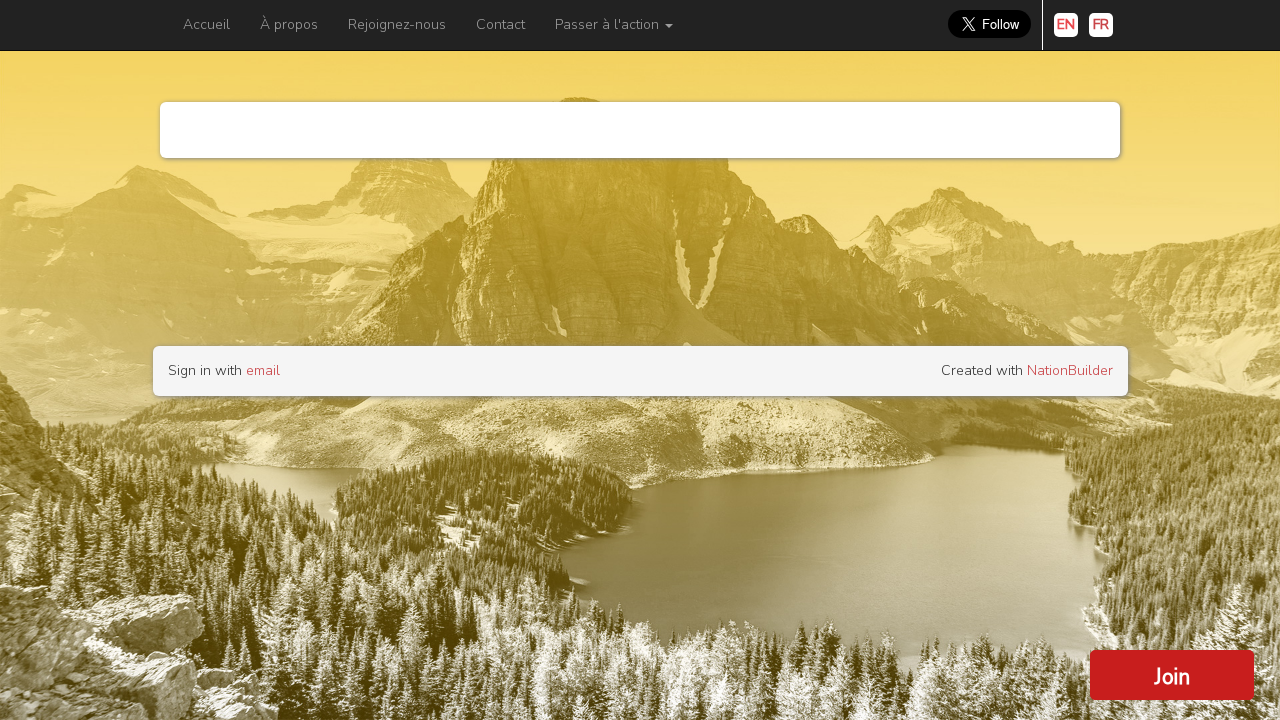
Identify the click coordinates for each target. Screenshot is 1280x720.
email (263, 370)
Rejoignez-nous (397, 24)
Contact (500, 24)
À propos (289, 24)
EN (1066, 24)
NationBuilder (1070, 370)
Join (1172, 677)
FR (1101, 24)
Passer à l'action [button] (609, 24)
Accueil (206, 24)
